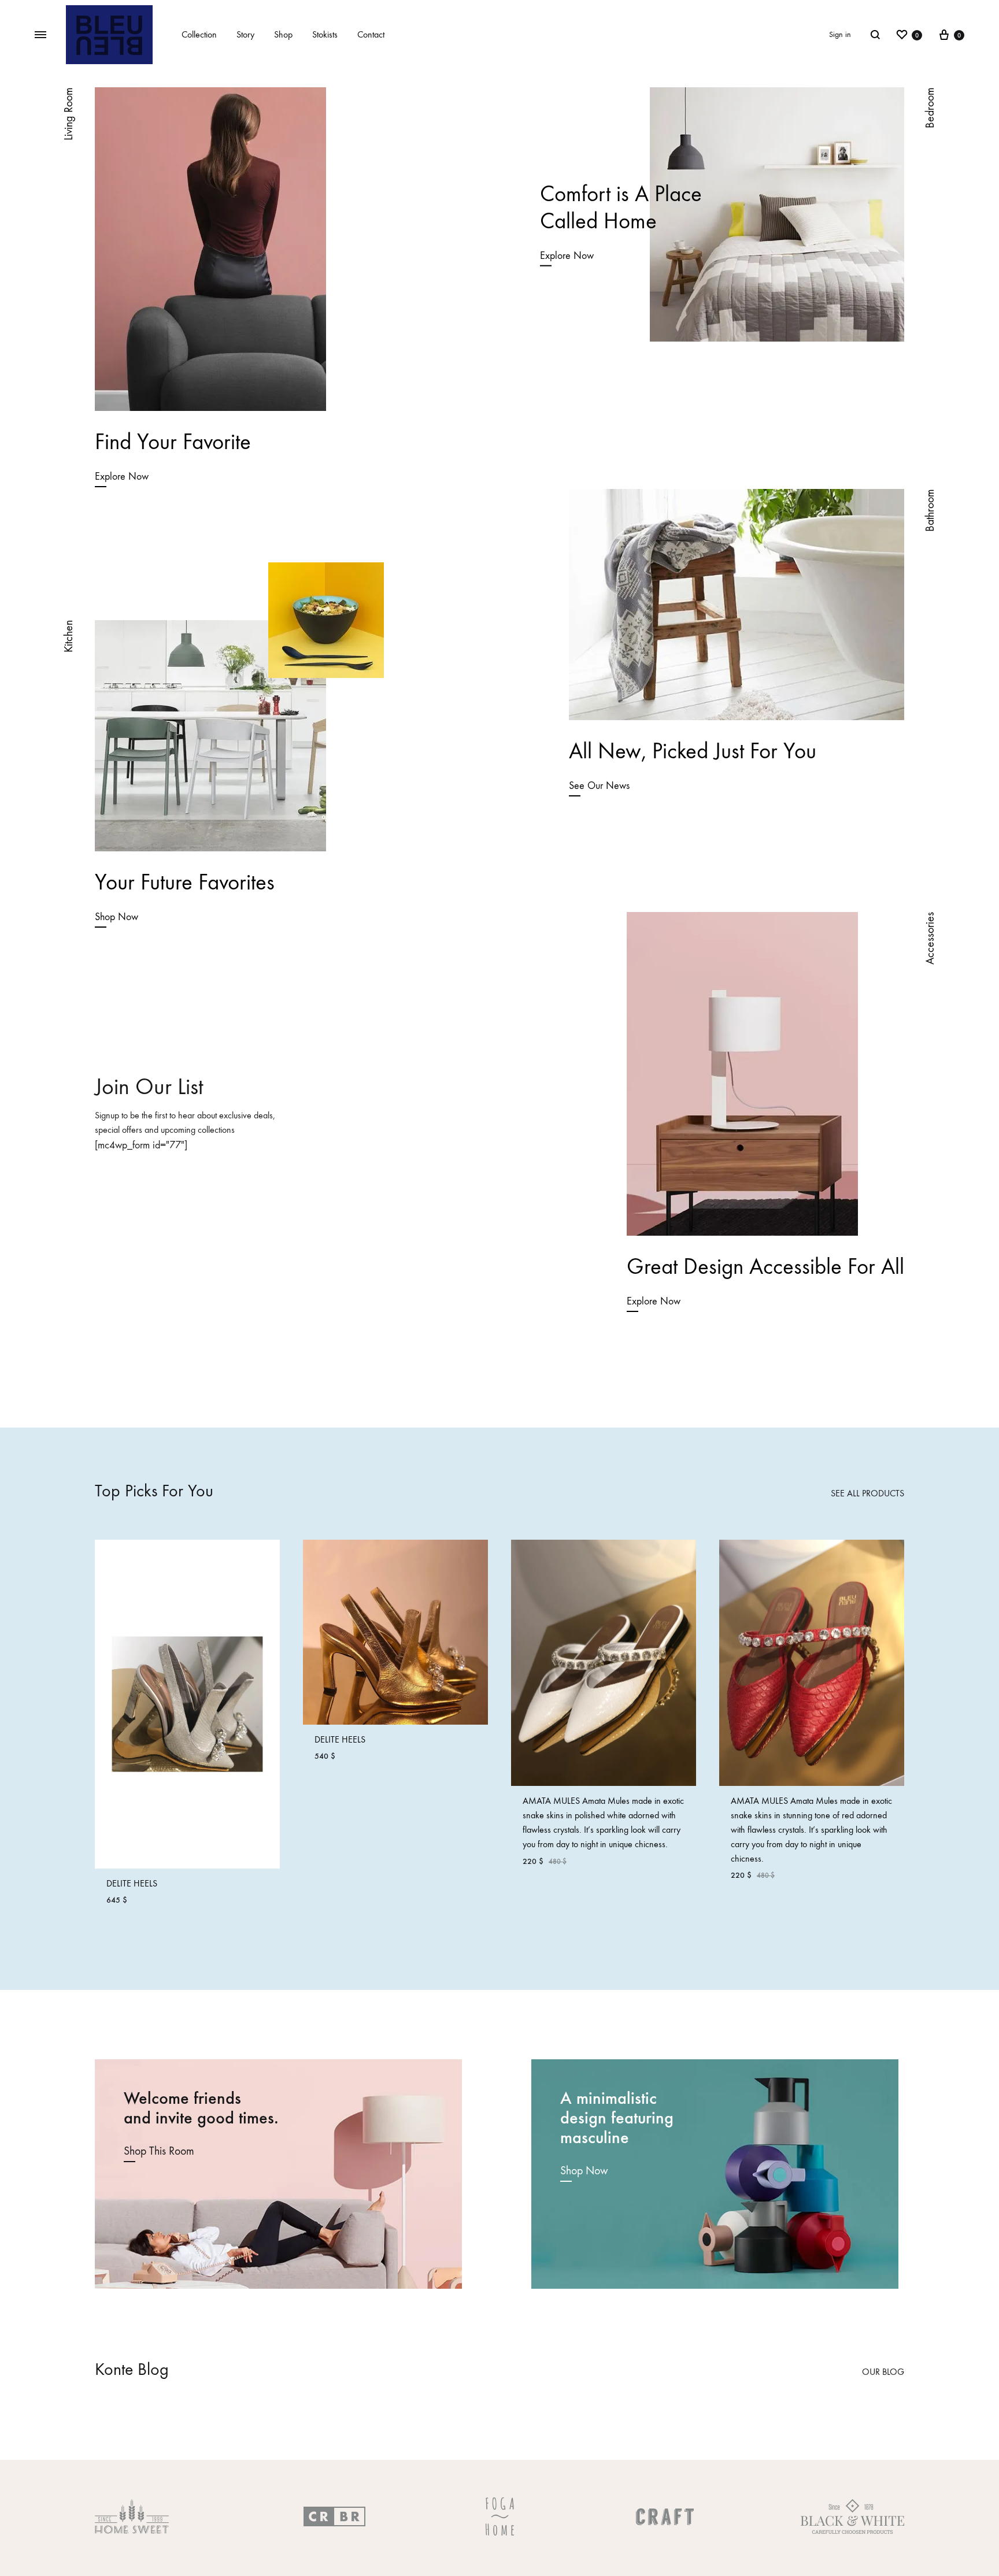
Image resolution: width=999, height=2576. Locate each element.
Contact (371, 34)
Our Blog (883, 2372)
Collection (199, 34)
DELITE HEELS (132, 1883)
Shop (283, 34)
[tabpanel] (187, 1728)
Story (245, 34)
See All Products (867, 1493)
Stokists (325, 34)
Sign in (840, 34)
